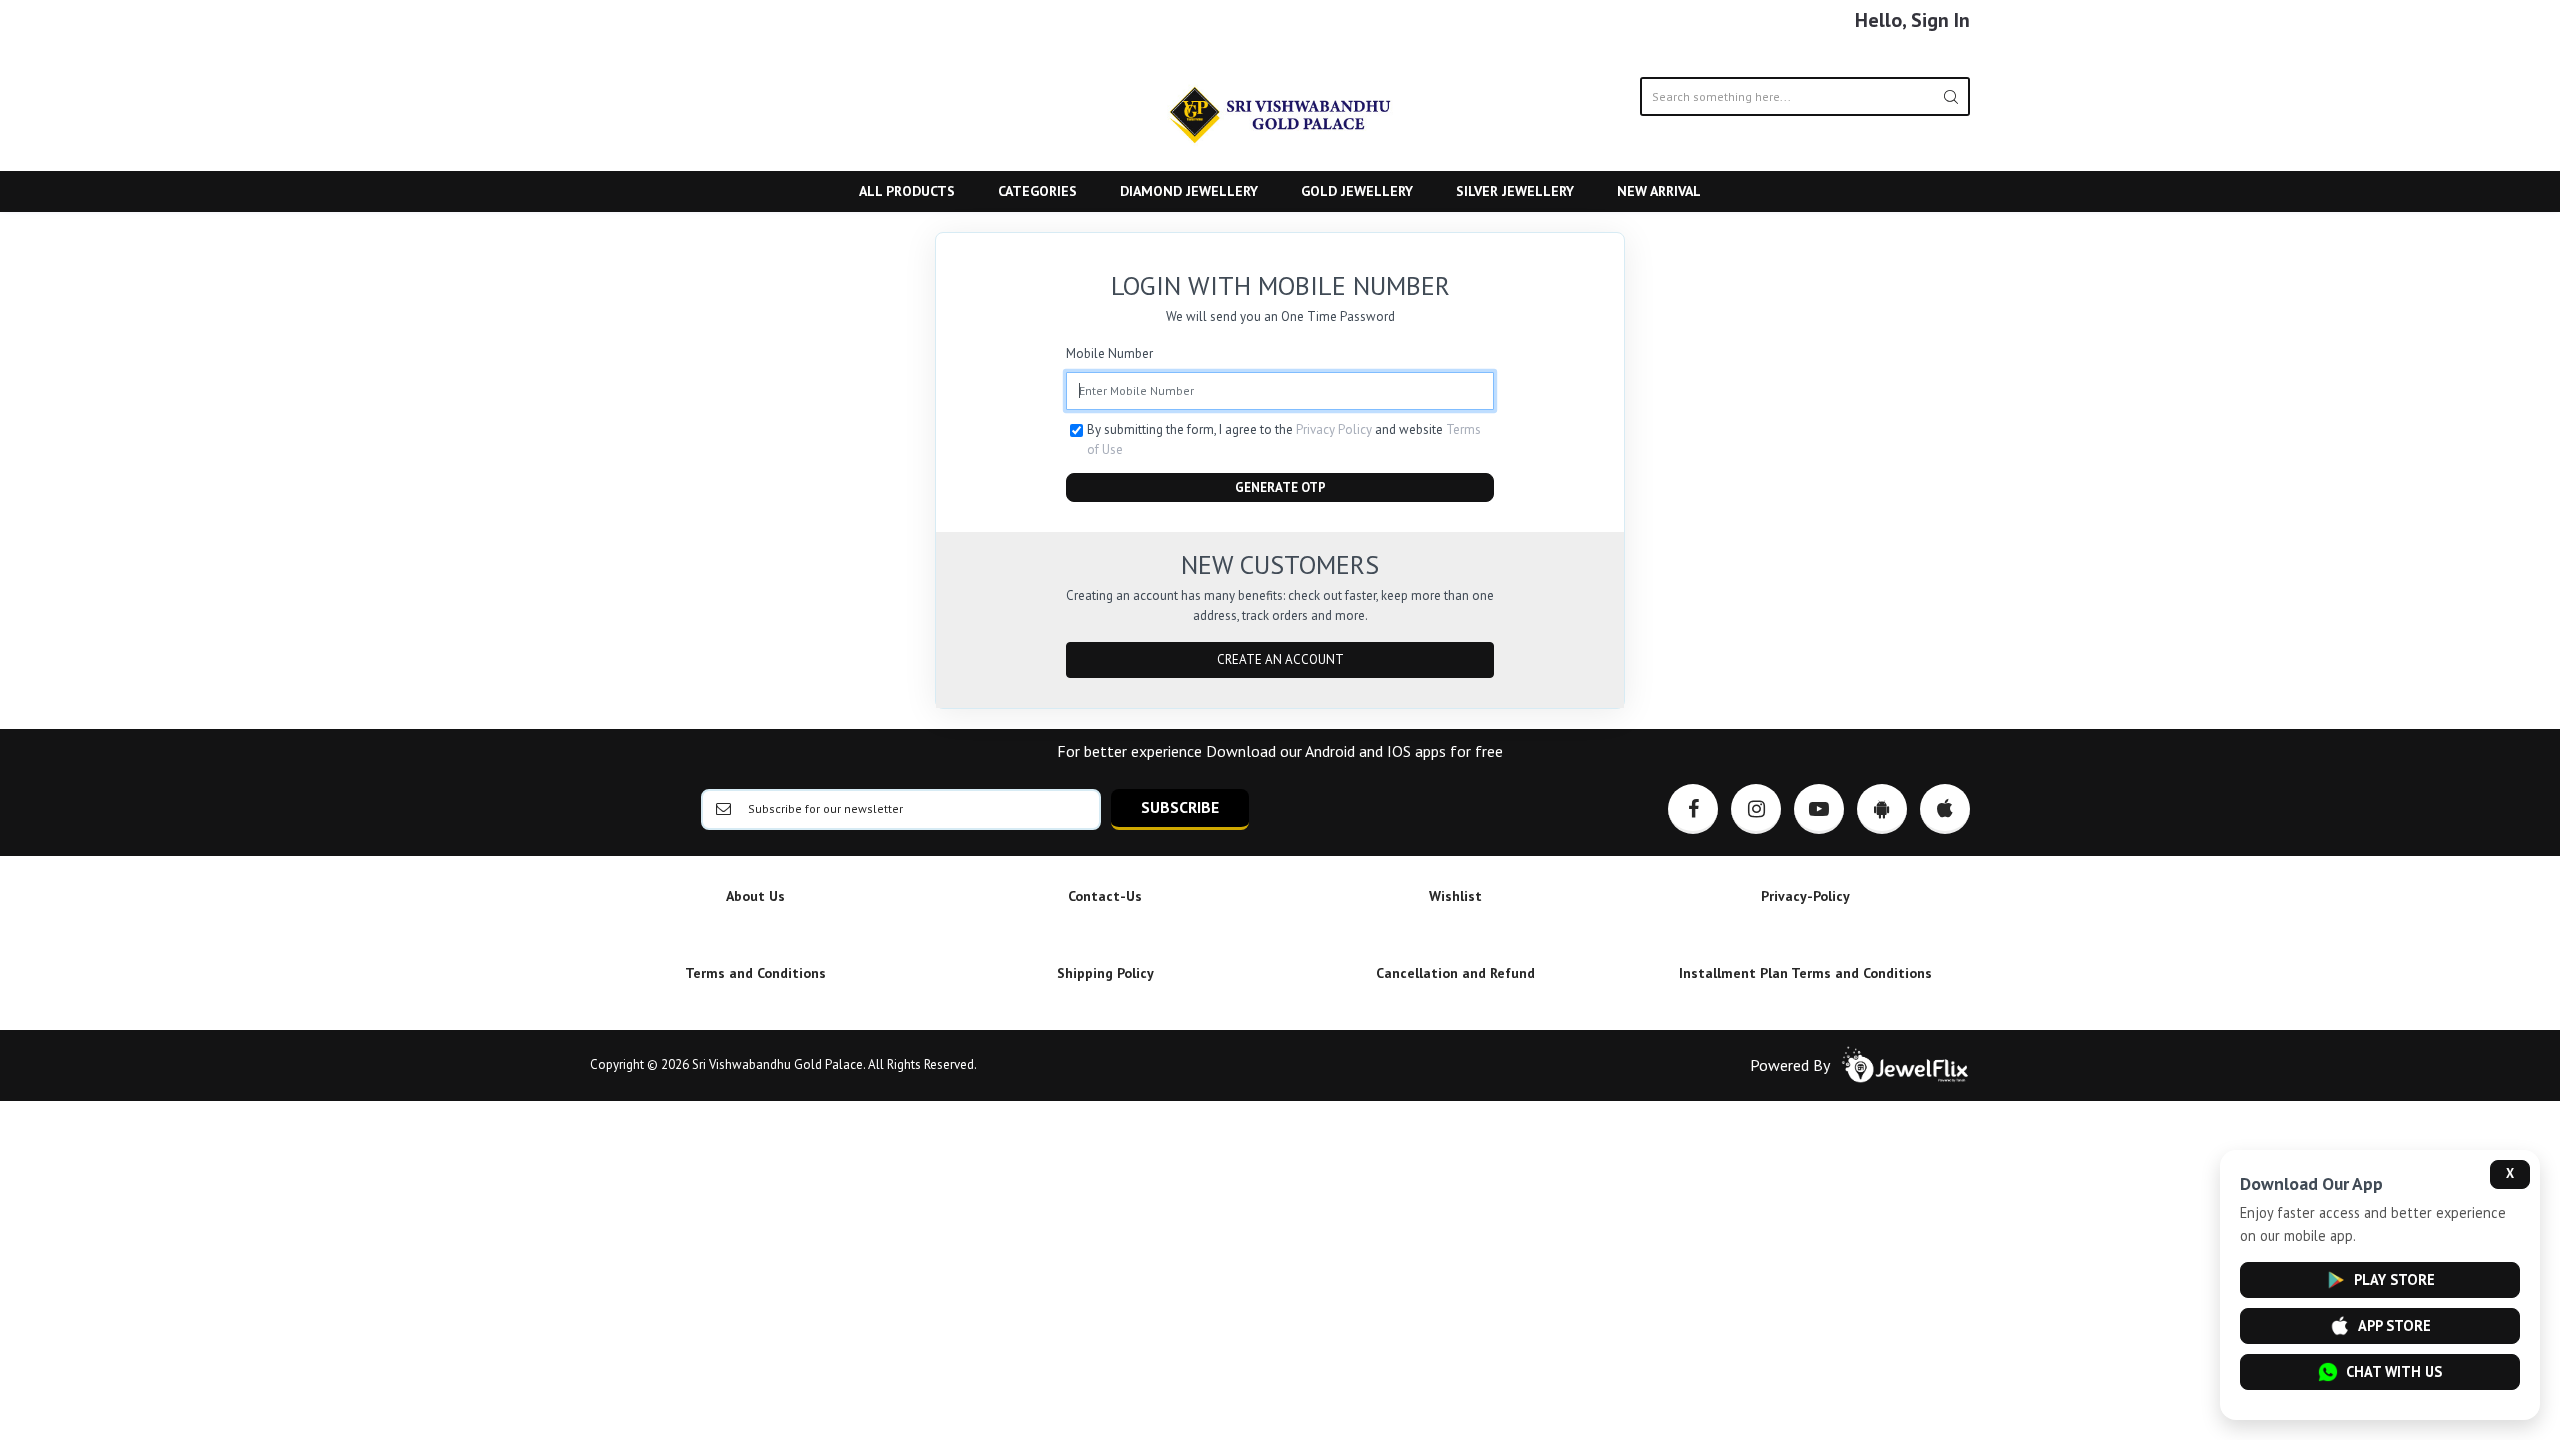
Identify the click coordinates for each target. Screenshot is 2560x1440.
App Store (2394, 1325)
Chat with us (2394, 1371)
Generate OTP (1280, 487)
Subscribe (1180, 807)
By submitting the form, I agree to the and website (1284, 439)
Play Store (2394, 1279)
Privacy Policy (1334, 429)
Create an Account (1280, 659)
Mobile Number (1109, 353)
